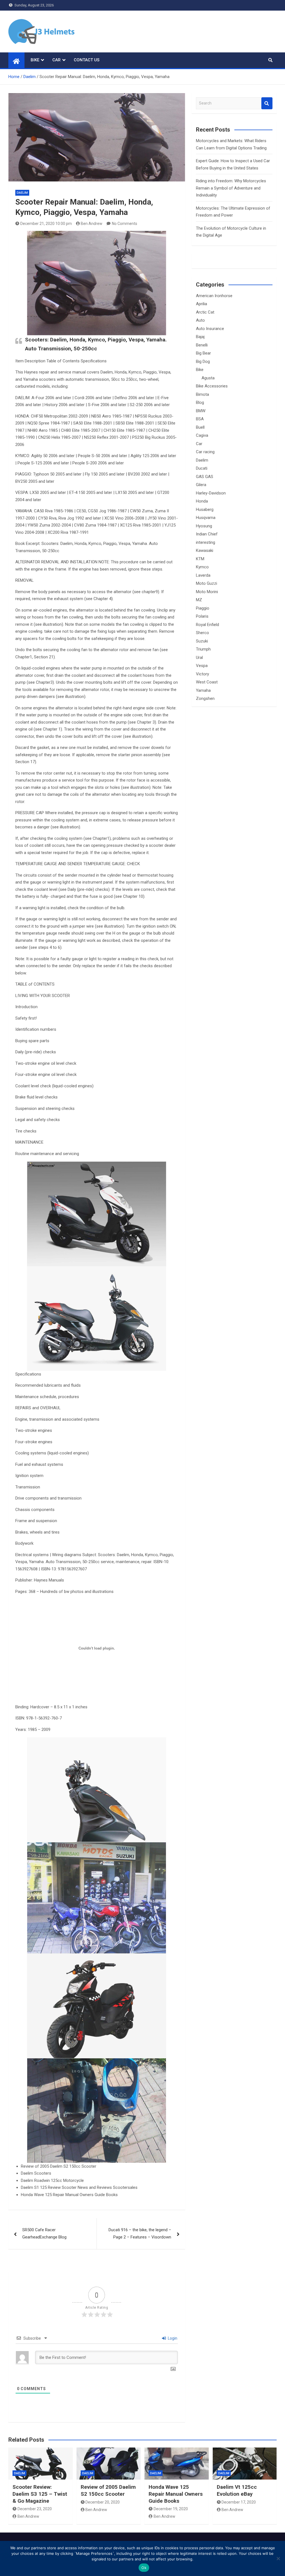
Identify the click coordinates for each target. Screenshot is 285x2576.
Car (56, 60)
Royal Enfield (207, 625)
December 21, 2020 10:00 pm (46, 224)
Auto (200, 320)
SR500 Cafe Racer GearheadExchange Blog (44, 2233)
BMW (201, 411)
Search (267, 103)
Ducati (202, 468)
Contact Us (87, 60)
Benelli (202, 345)
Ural (199, 658)
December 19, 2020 (171, 2509)
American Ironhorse (214, 296)
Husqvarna (206, 518)
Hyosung (204, 526)
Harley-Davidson (211, 493)
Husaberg (205, 510)
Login (172, 2338)
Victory (202, 674)
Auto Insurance (210, 329)
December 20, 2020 (103, 2502)
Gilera (201, 485)
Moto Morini (207, 592)
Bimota (202, 394)
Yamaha (203, 690)
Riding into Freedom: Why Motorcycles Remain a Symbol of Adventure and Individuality (231, 188)
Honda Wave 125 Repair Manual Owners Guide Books (176, 2494)
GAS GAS (205, 477)
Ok (144, 2568)
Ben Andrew (92, 224)
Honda (202, 501)
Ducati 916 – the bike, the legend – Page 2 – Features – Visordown (140, 2233)
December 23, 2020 (35, 2509)
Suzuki (202, 641)
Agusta (208, 378)
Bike (35, 60)
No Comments (125, 224)
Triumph (203, 649)
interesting (206, 542)
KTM (200, 559)
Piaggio (203, 608)
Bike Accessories (212, 386)
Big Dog (203, 362)
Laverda (203, 575)
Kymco (202, 567)
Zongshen (205, 698)
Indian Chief (207, 534)
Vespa (202, 666)
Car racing (205, 452)
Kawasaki (205, 550)
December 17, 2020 (239, 2502)
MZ (199, 600)
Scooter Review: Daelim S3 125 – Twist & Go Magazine (40, 2494)
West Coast (207, 682)
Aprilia (202, 304)
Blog (200, 402)
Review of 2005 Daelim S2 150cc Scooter (108, 2490)
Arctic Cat (205, 312)
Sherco (202, 633)
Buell (200, 427)
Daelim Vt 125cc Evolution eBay (237, 2490)
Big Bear (203, 353)
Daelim (22, 193)
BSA (200, 419)
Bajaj (200, 337)
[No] (278, 2558)
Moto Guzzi (207, 583)
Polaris (202, 616)
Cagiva (202, 435)
